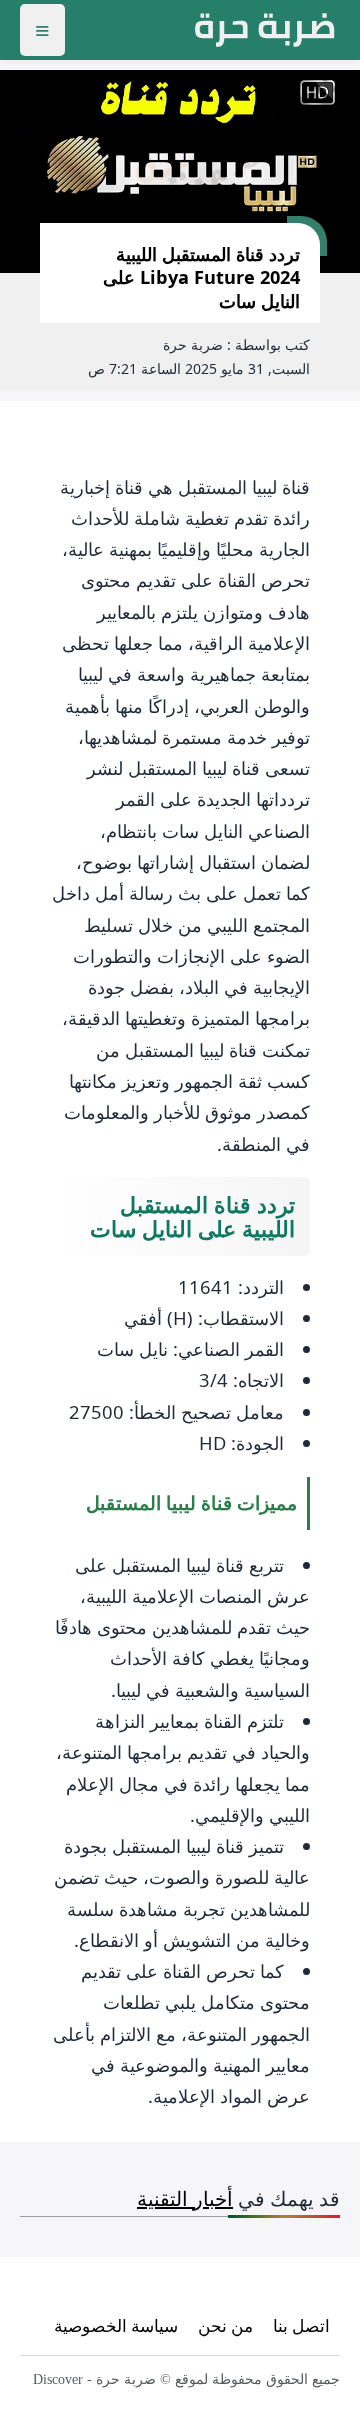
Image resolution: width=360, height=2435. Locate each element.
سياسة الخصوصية (116, 2325)
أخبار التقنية (185, 2198)
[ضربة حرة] (265, 30)
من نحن (225, 2325)
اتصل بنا (301, 2325)
